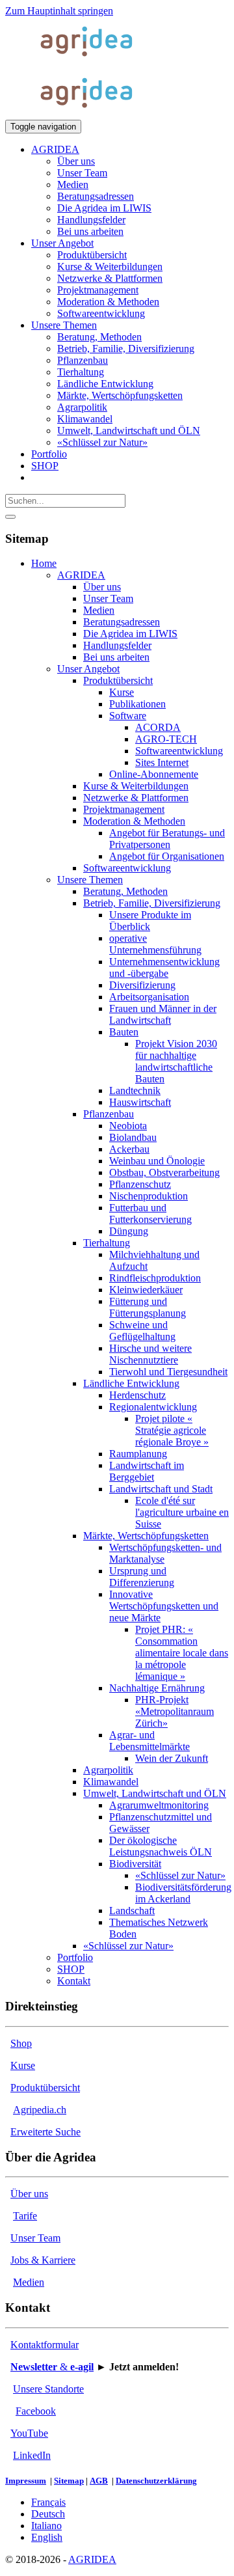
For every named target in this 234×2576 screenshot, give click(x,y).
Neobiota (128, 1126)
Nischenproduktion (149, 1196)
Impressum (26, 2481)
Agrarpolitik (108, 1770)
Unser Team (108, 598)
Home (44, 563)
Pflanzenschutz (140, 1184)
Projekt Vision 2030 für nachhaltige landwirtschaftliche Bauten (176, 1061)
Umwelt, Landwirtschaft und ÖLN (155, 1793)
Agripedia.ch (40, 2110)
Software (128, 716)
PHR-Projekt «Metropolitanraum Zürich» (175, 1711)
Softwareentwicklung (179, 751)
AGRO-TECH (166, 739)
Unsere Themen (90, 880)
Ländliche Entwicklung (131, 1383)
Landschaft (132, 1911)
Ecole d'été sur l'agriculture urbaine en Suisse (182, 1512)
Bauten (124, 1032)
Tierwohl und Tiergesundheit (168, 1372)
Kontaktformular (45, 2345)
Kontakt (74, 1981)
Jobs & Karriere (43, 2260)
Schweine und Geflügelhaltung (142, 1331)
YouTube (29, 2433)
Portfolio (75, 1957)
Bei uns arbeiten (116, 657)
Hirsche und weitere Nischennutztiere (150, 1354)
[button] (55, 149)
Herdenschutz (137, 1395)
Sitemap (69, 2481)
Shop (21, 2043)
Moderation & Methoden (134, 821)
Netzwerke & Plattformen (136, 798)
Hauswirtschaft (140, 1102)
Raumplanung (138, 1454)
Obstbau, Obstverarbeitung (164, 1172)
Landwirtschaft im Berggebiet (147, 1471)
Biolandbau (133, 1137)
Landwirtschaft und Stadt (161, 1489)
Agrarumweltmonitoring (159, 1805)
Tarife (25, 2216)
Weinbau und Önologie (157, 1161)
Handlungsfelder (117, 645)
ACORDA (158, 727)
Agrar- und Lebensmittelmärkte (149, 1741)
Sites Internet (162, 762)
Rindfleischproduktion (155, 1278)
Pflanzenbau (109, 1114)
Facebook (36, 2411)
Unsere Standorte (48, 2389)
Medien (99, 610)
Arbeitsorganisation (149, 997)
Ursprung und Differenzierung (142, 1577)
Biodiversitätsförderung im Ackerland (183, 1893)
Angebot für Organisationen (167, 856)
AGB (99, 2481)
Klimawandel (111, 1782)
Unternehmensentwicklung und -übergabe (164, 967)
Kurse (122, 692)
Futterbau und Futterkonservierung (150, 1213)
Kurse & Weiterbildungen (136, 786)
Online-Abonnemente (154, 774)
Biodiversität (135, 1864)
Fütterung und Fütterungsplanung (148, 1307)
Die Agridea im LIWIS (130, 634)
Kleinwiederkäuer (146, 1290)
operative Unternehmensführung (155, 944)
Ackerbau (129, 1149)
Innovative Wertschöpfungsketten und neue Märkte (164, 1606)
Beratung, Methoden (125, 891)
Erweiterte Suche (45, 2132)
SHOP (71, 1969)
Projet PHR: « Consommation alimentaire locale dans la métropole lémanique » (182, 1653)
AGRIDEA (81, 575)
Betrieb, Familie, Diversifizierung (152, 903)
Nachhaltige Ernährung (157, 1688)
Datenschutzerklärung (156, 2481)
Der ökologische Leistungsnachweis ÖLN (161, 1846)
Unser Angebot (88, 669)
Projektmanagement (124, 809)
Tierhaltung (107, 1243)
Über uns (102, 587)
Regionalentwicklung (153, 1407)
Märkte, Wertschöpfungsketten (146, 1536)
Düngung (129, 1231)
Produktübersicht (118, 680)
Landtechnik (135, 1090)
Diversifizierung (142, 985)
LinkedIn (32, 2455)
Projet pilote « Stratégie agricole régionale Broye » (172, 1430)
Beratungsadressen (122, 622)
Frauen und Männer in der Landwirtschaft (163, 1014)
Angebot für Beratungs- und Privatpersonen (167, 839)
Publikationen (137, 704)
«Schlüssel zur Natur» (180, 1875)
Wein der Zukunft (172, 1758)
